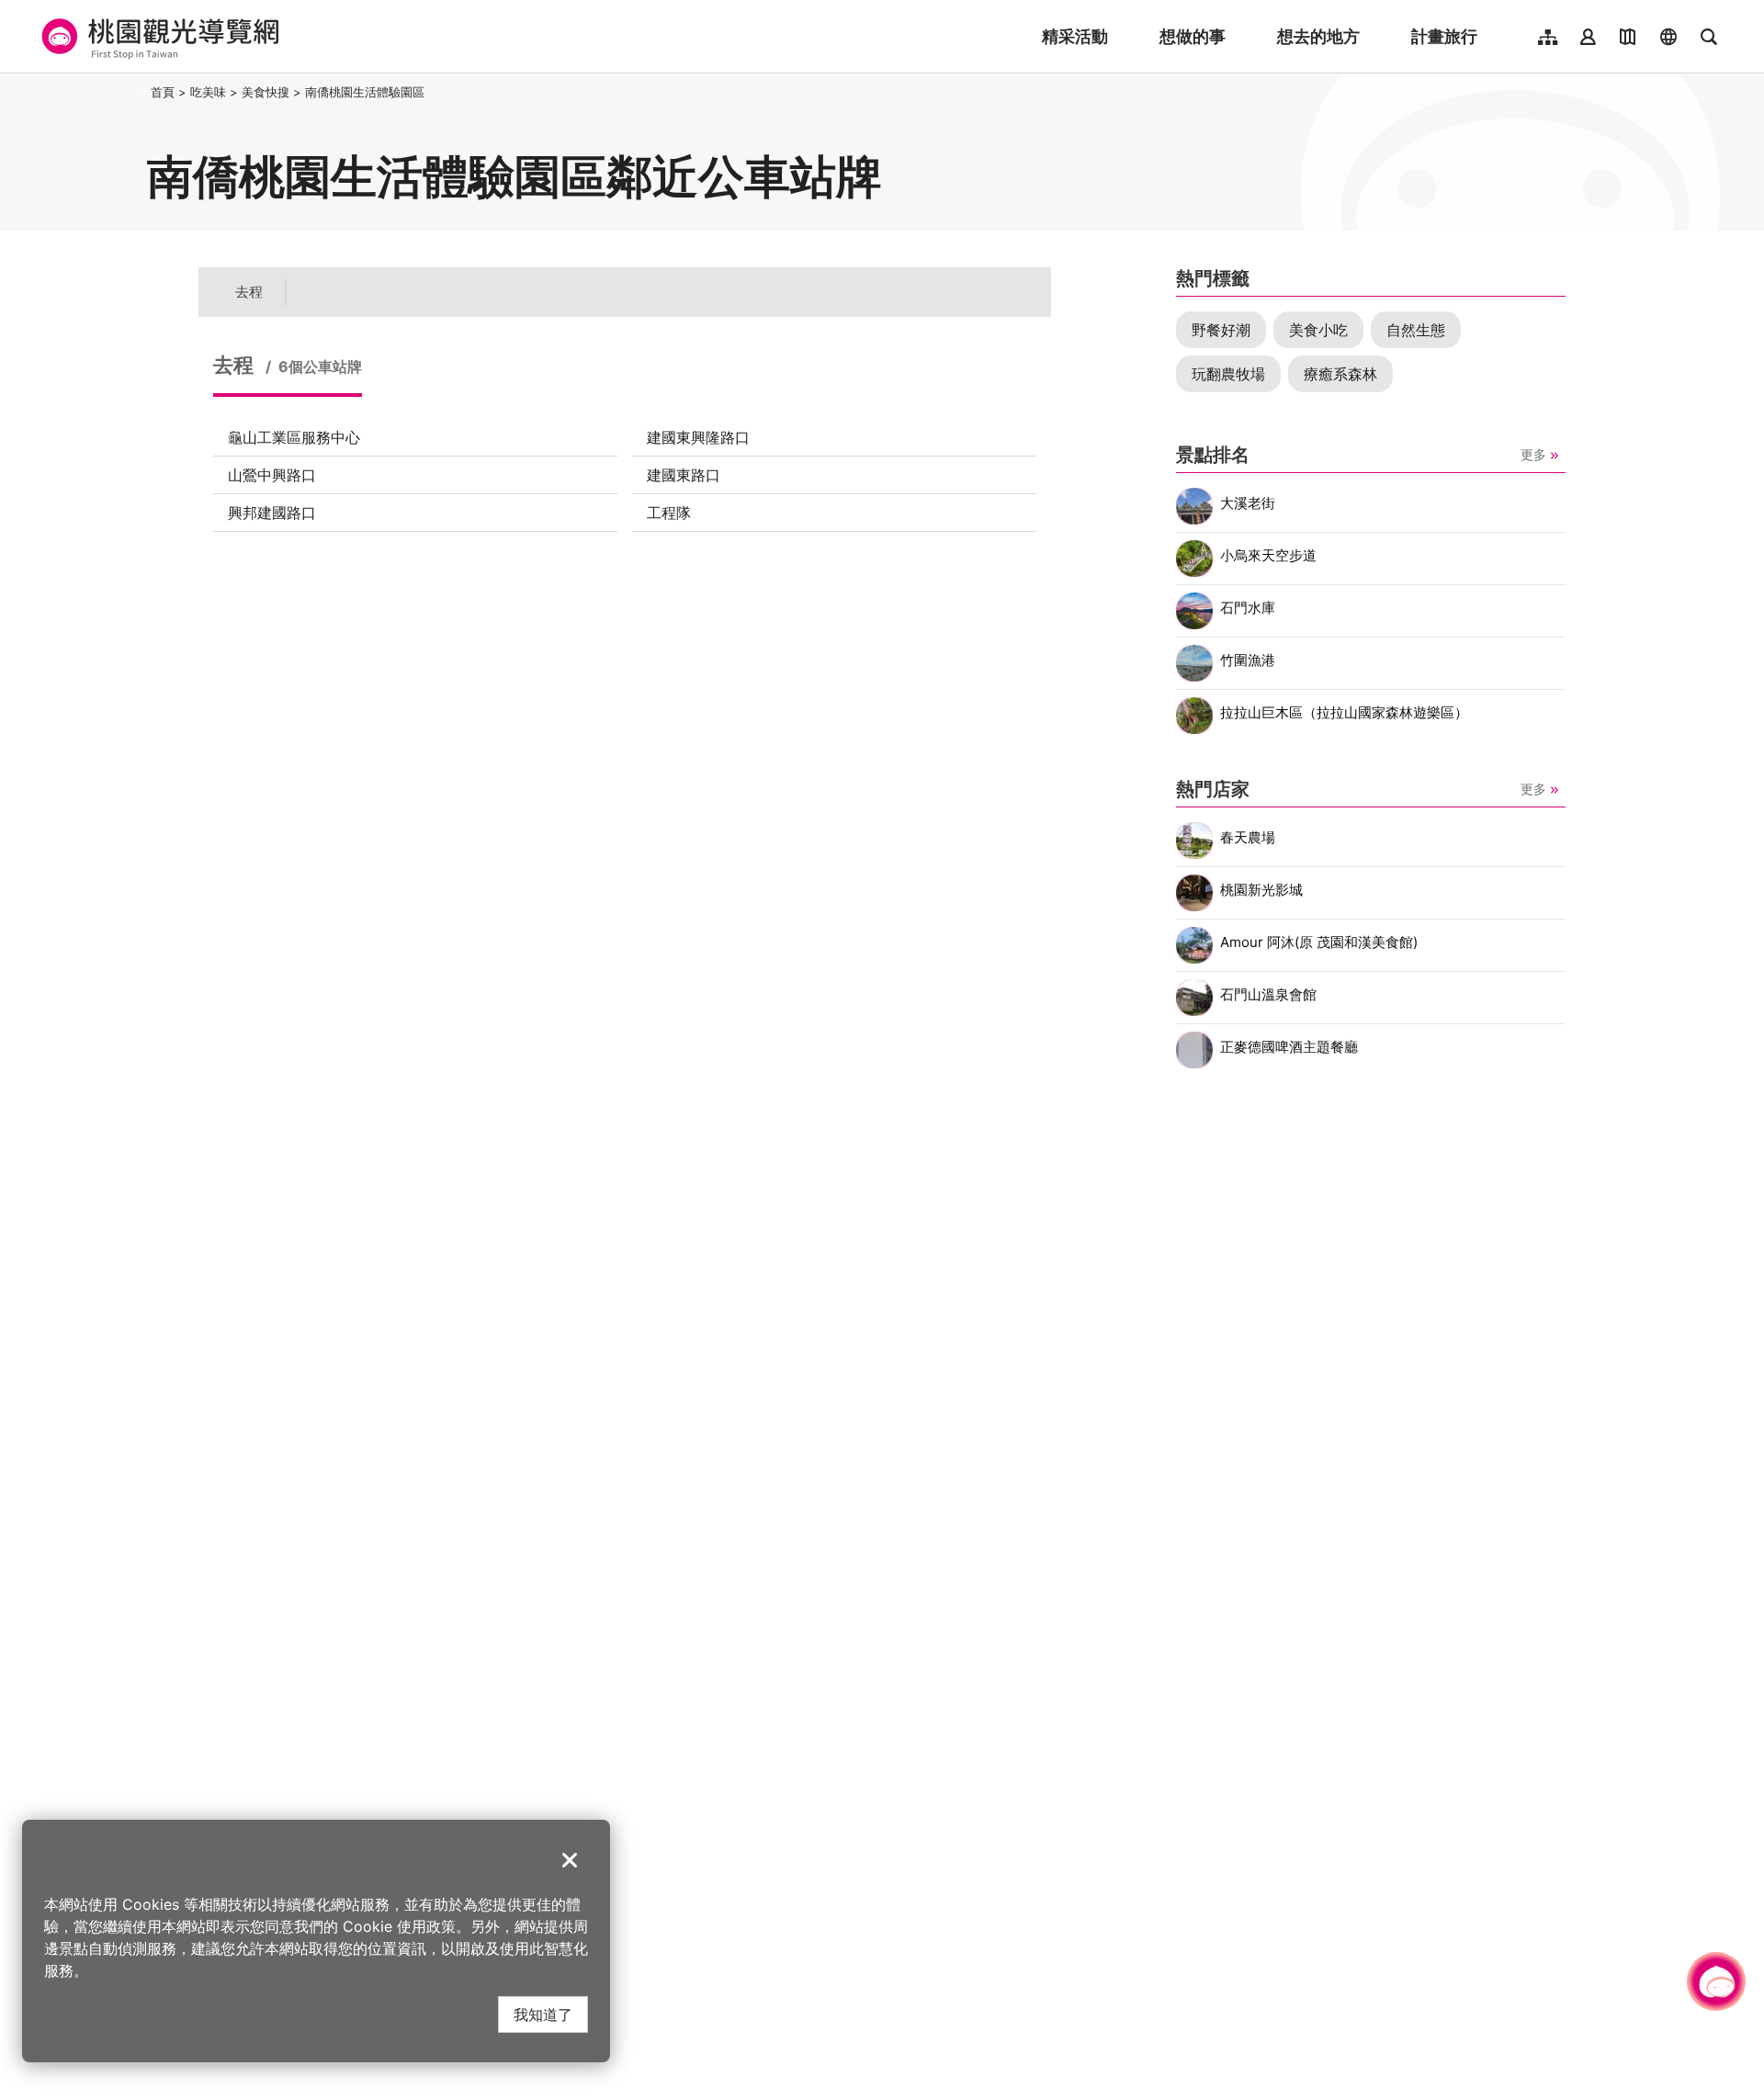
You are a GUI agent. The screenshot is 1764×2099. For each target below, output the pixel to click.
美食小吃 (1318, 330)
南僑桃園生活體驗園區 (365, 92)
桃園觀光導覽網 (158, 37)
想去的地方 (1318, 36)
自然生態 (1416, 330)
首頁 (163, 92)
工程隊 (669, 513)
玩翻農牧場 (1228, 374)
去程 (249, 292)
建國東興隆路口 (698, 437)
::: (141, 92)
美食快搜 (266, 92)
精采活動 (1075, 36)
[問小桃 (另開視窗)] (1716, 1981)
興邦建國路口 (272, 513)
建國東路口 (684, 475)
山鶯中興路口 (272, 475)
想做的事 (1193, 36)
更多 (1533, 454)
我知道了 (543, 2014)
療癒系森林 (1340, 374)
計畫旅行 (1444, 36)
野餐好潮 (1221, 330)
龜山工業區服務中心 (294, 437)
